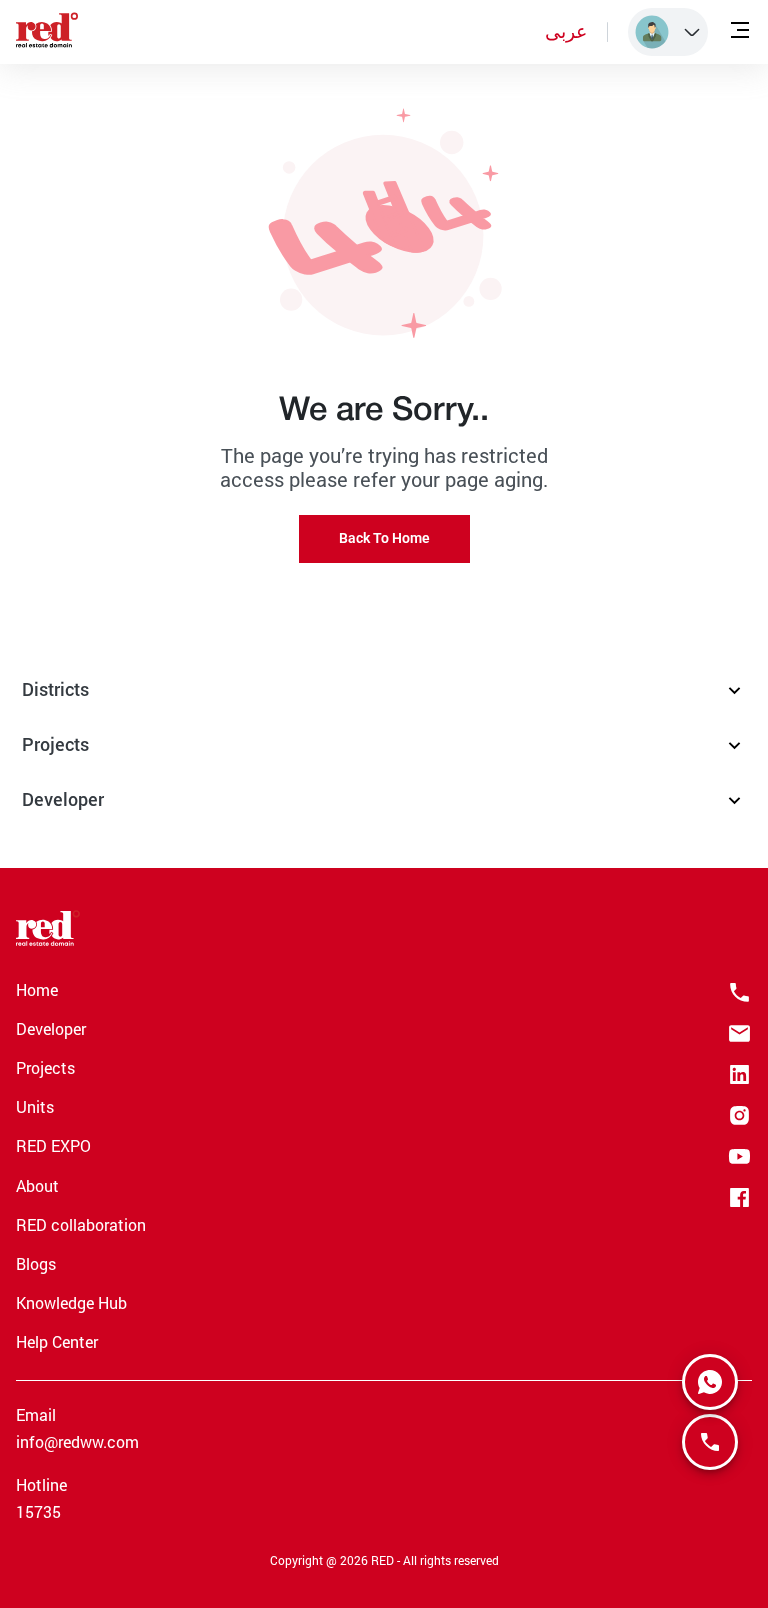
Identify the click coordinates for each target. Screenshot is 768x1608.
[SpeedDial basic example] (710, 1382)
